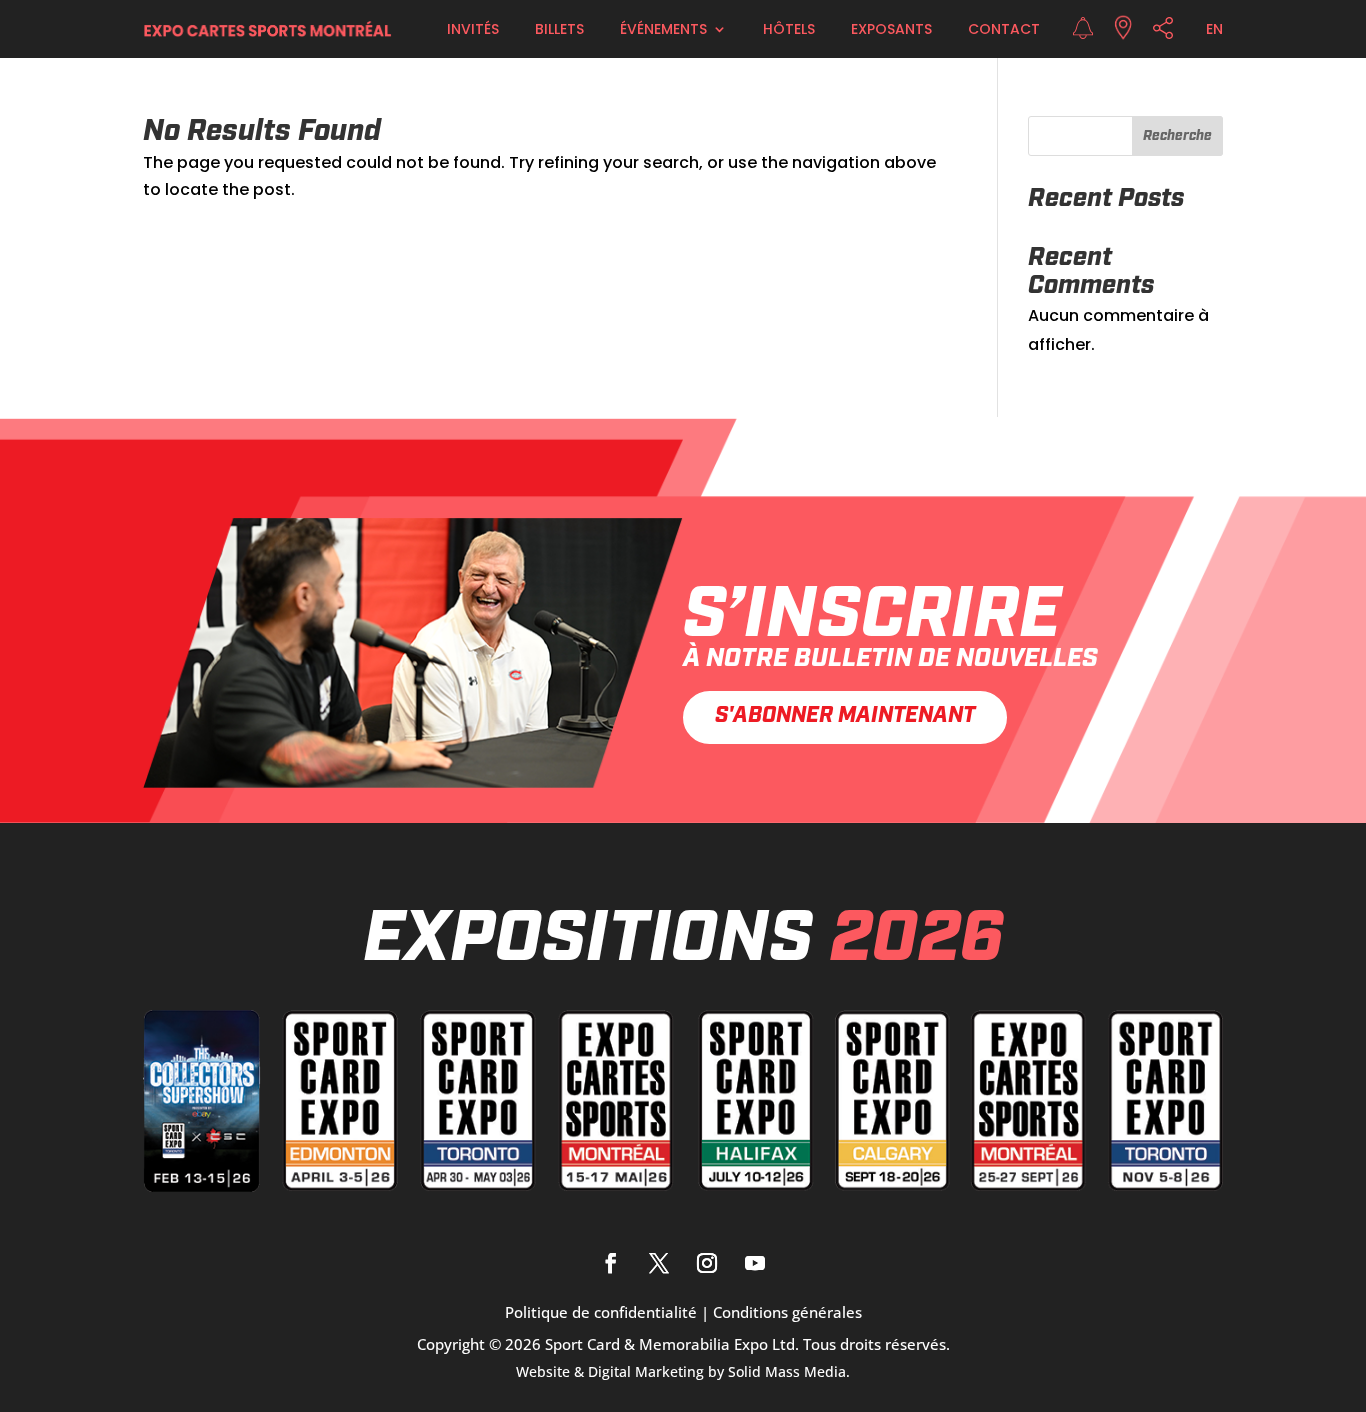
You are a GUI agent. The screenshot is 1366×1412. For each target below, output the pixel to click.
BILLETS (559, 29)
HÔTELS (789, 29)
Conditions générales (787, 1312)
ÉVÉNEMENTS (663, 29)
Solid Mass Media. (789, 1371)
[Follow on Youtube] (755, 1263)
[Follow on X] (659, 1263)
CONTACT (1004, 29)
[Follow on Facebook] (611, 1263)
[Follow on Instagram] (707, 1263)
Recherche (1177, 136)
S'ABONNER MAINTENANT (845, 716)
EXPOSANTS (891, 29)
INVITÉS (473, 29)
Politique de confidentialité (601, 1312)
